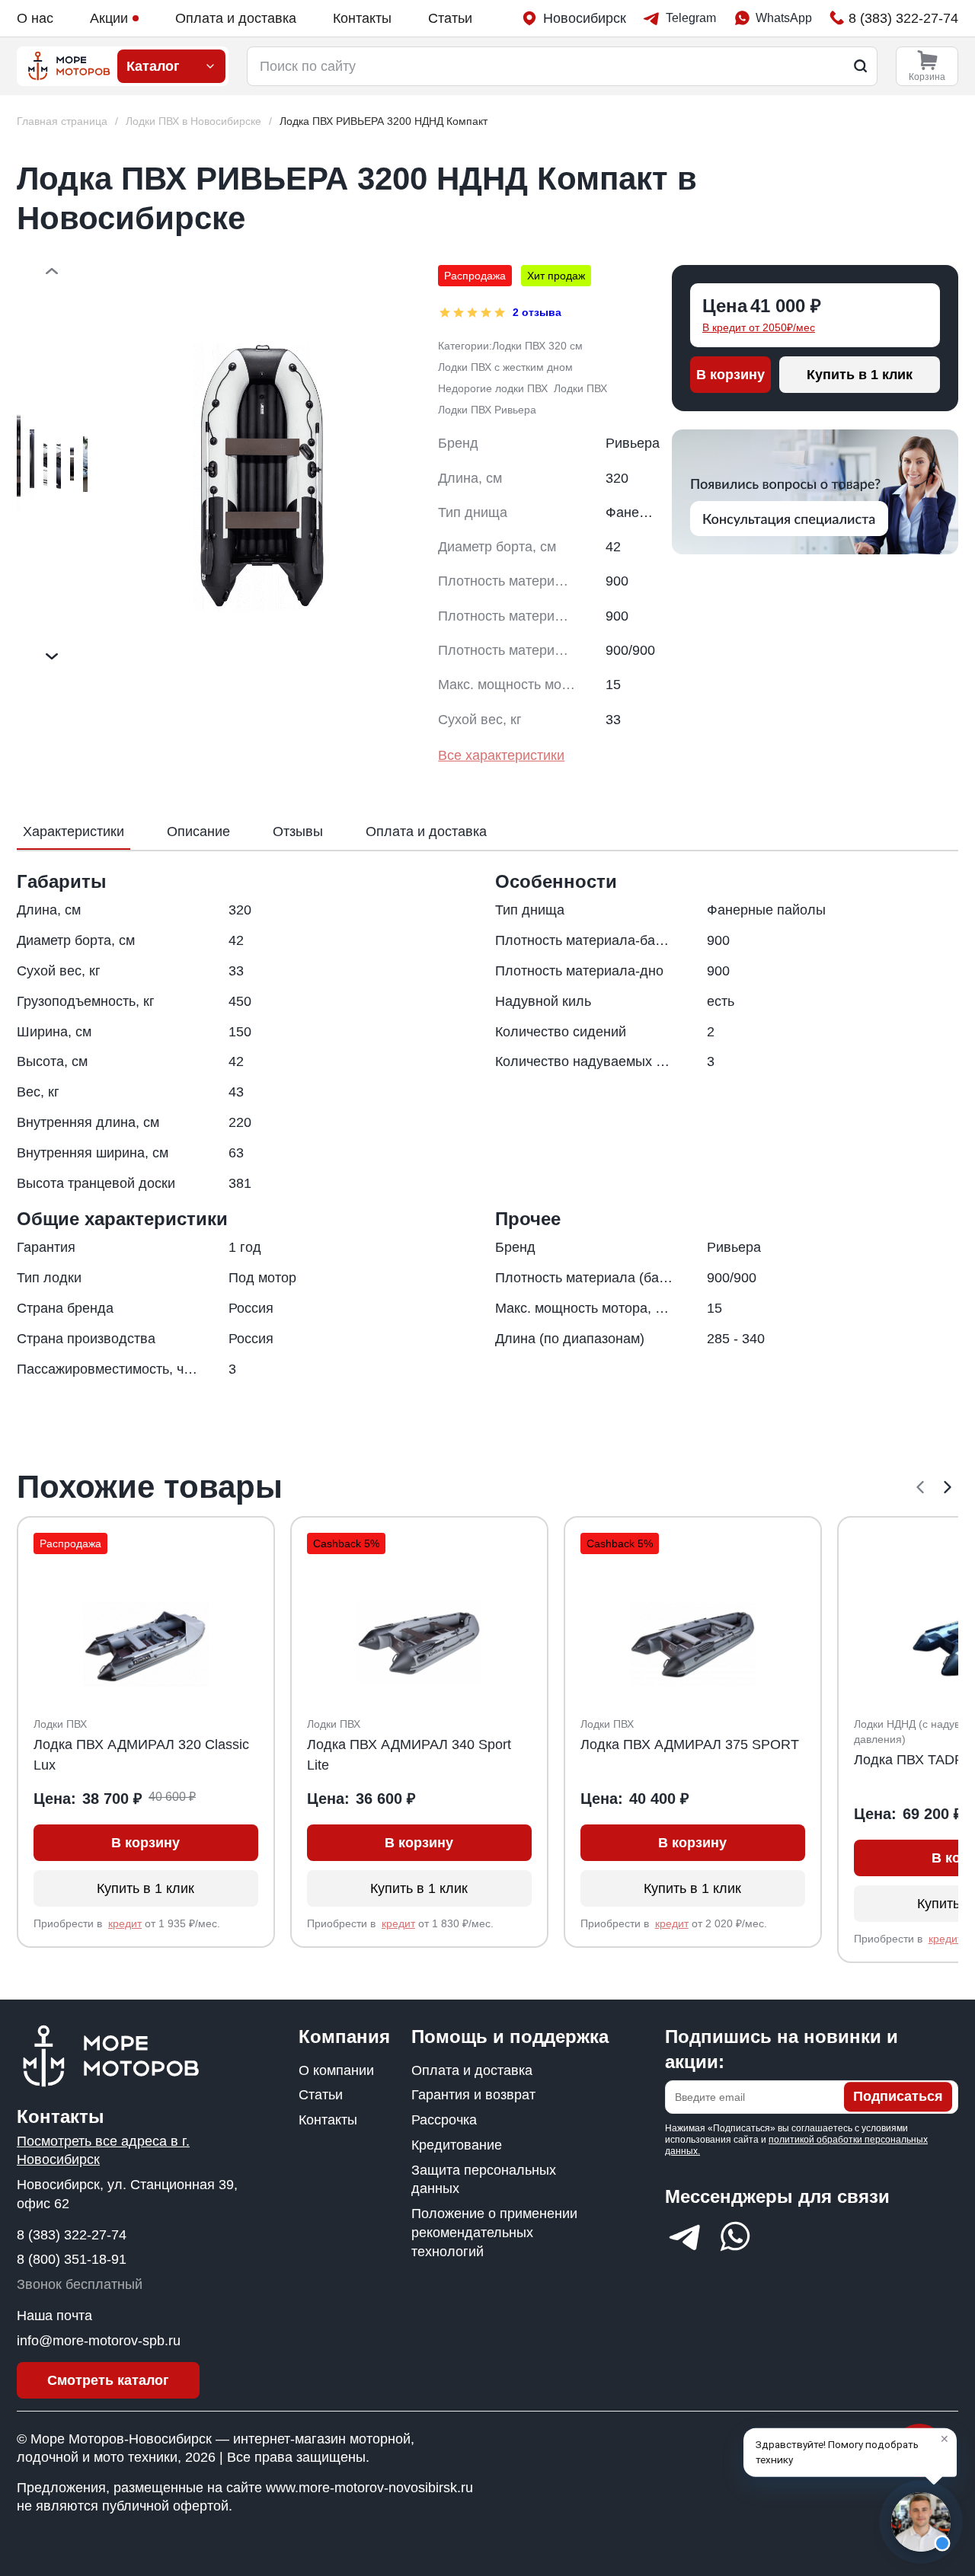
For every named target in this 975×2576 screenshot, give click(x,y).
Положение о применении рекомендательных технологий (494, 2233)
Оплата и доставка (236, 18)
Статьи (450, 18)
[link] (384, 121)
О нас (35, 18)
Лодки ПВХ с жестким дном (505, 367)
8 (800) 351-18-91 (72, 2259)
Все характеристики (501, 755)
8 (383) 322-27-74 (72, 2235)
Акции (109, 18)
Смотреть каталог (108, 2380)
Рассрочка (444, 2120)
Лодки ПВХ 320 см (537, 346)
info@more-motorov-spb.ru (99, 2341)
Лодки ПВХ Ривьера (487, 410)
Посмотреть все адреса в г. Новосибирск (103, 2151)
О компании (336, 2070)
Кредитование (457, 2145)
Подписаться (898, 2097)
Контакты (362, 18)
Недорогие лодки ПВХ (493, 388)
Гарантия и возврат (473, 2095)
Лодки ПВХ (580, 388)
